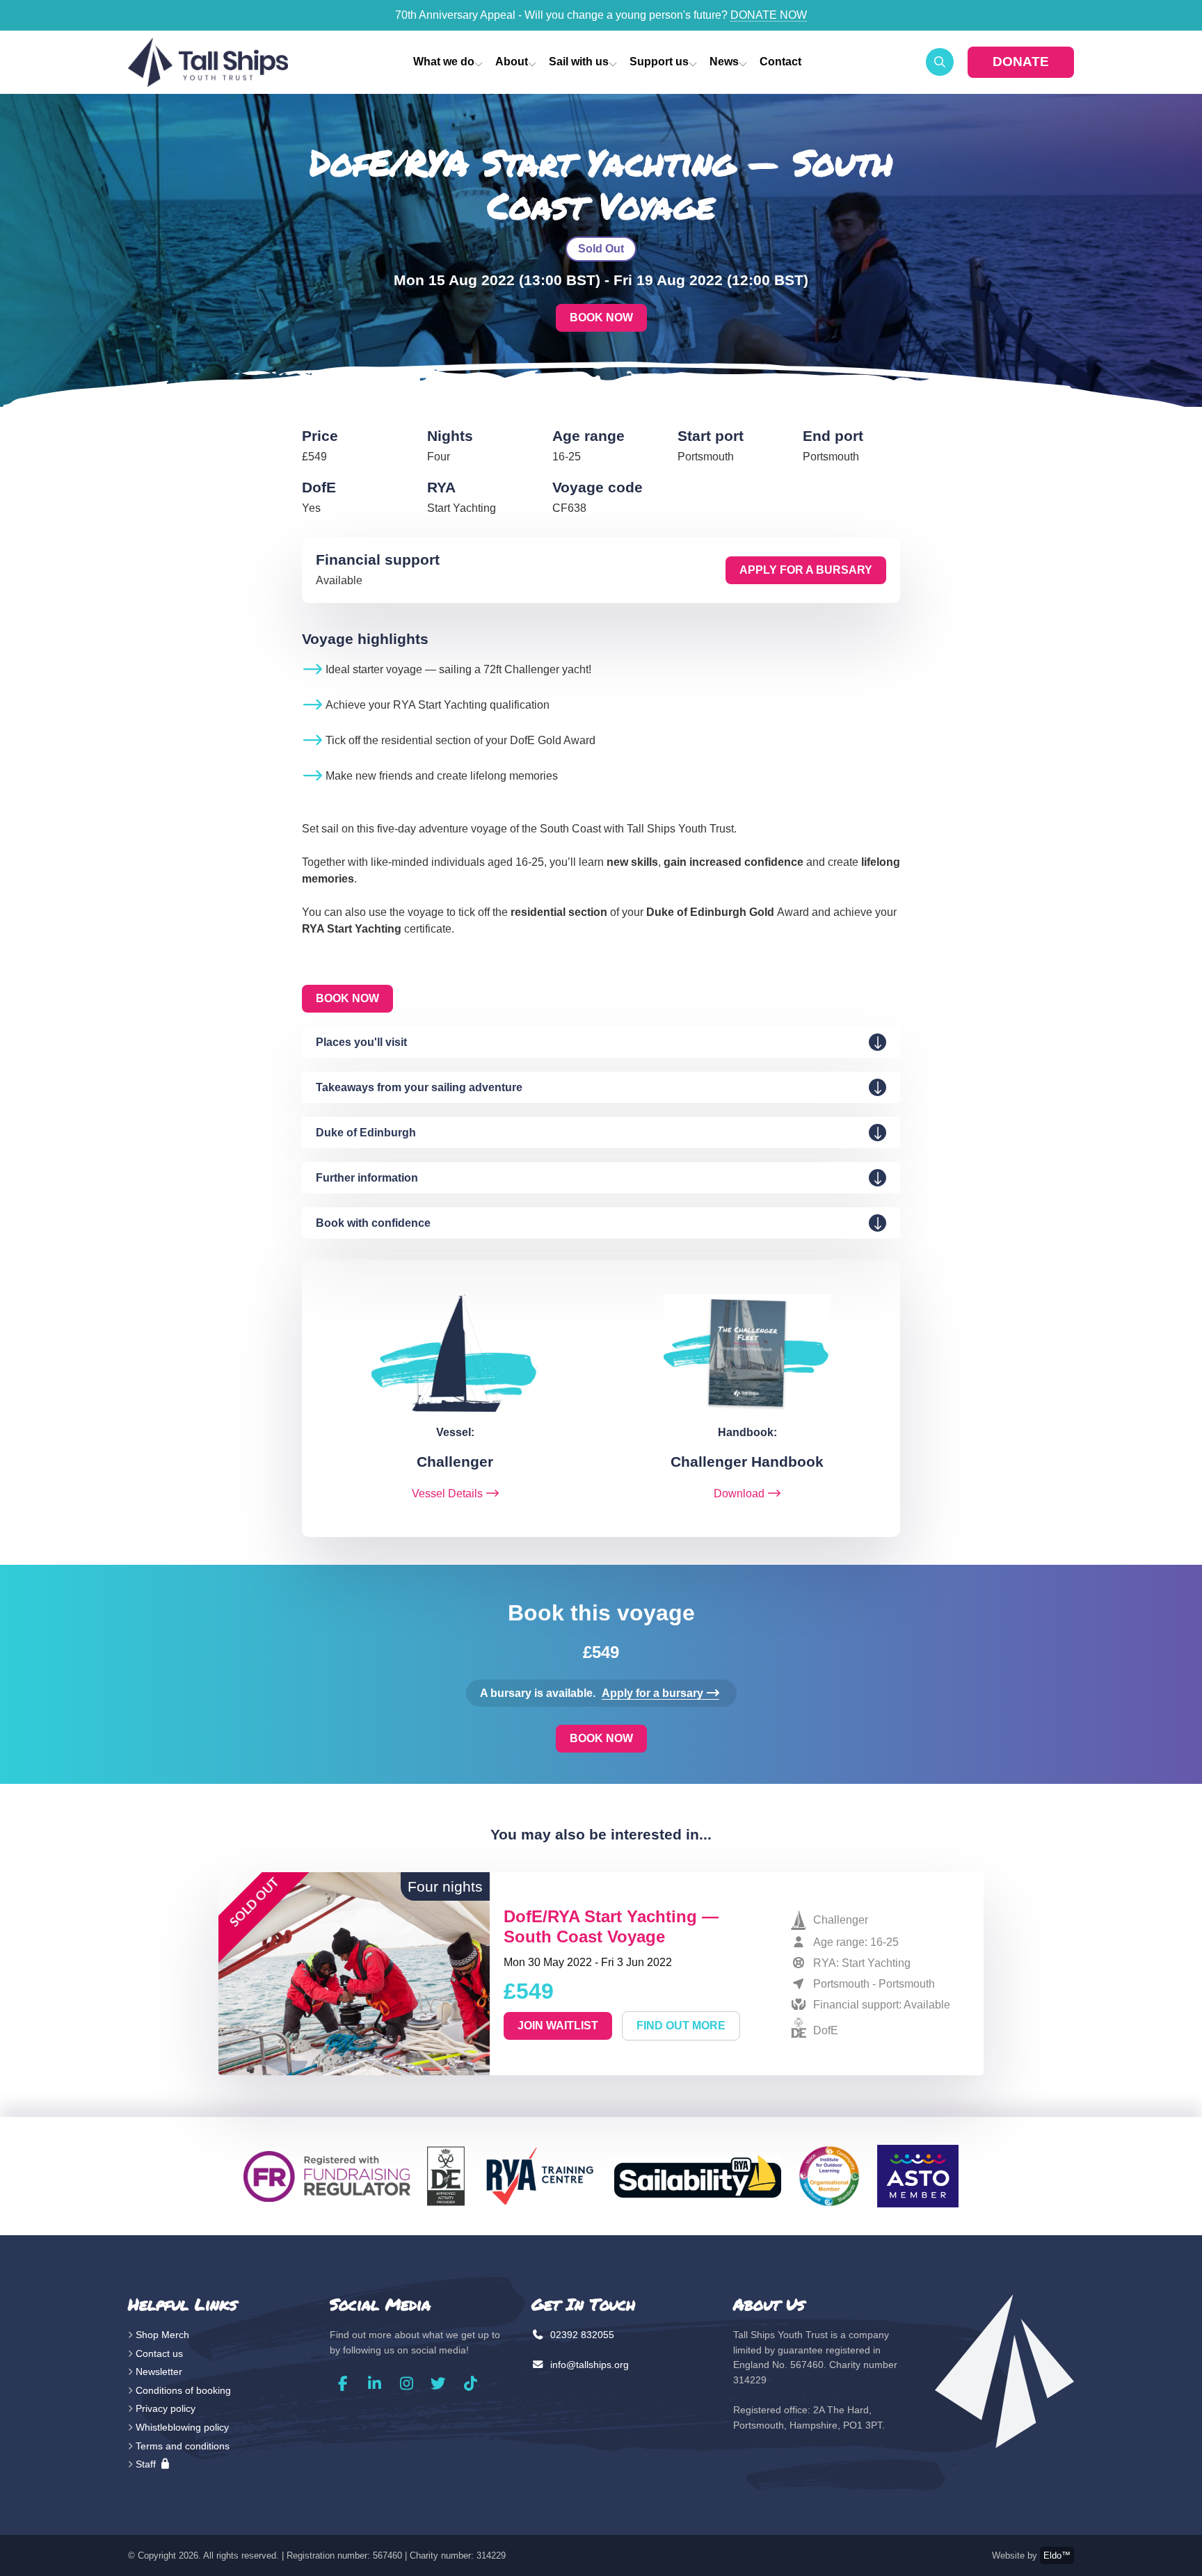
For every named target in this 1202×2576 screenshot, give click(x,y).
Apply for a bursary (806, 570)
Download (739, 1494)
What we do (444, 62)
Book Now (601, 317)
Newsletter (159, 2372)
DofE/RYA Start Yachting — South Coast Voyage (611, 1926)
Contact (780, 62)
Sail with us (579, 62)
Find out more (681, 2026)
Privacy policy (166, 2408)
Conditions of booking (183, 2390)
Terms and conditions (183, 2446)
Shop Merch (162, 2335)
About (512, 62)
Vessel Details (447, 1494)
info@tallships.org (588, 2365)
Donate (1021, 62)
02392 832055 (581, 2335)
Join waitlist (558, 2026)
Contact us (159, 2353)
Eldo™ (1057, 2555)
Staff (147, 2464)
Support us (659, 62)
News (724, 62)
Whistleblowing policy (182, 2427)
